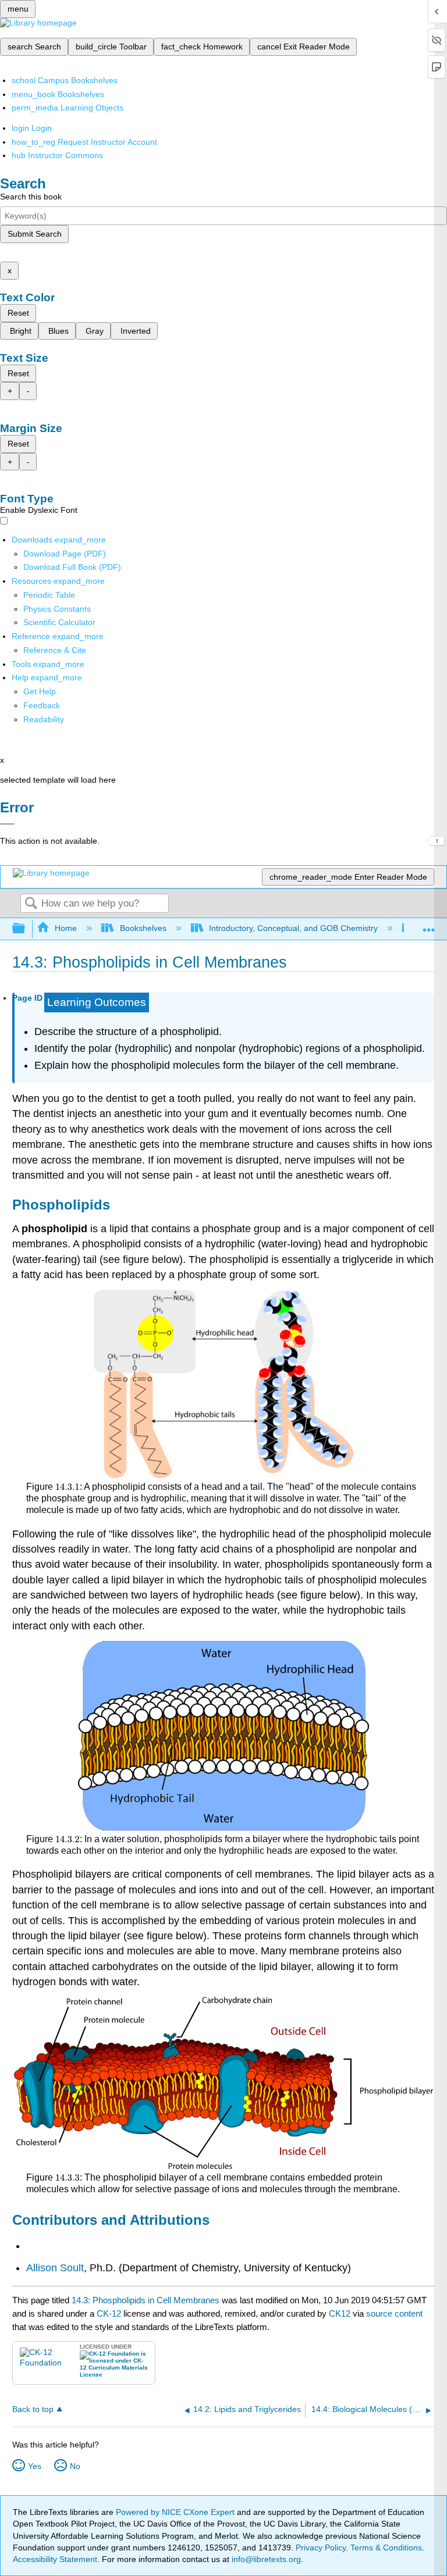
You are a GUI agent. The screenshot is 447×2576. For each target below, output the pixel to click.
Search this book (31, 197)
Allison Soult (55, 2268)
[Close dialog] (7, 824)
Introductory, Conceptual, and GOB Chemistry (293, 928)
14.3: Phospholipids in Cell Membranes (146, 2300)
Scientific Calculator (59, 622)
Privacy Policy (321, 2548)
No (75, 2466)
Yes (35, 2466)
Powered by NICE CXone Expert (176, 2512)
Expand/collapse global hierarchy (26, 929)
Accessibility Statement (55, 2559)
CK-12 (110, 2313)
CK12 (340, 2313)
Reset (18, 313)
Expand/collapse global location (429, 925)
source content (394, 2313)
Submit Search (35, 234)
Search (31, 904)
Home (66, 928)
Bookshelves (143, 928)
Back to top (33, 2409)
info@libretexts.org (265, 2559)
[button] (42, 705)
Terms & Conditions (386, 2548)
